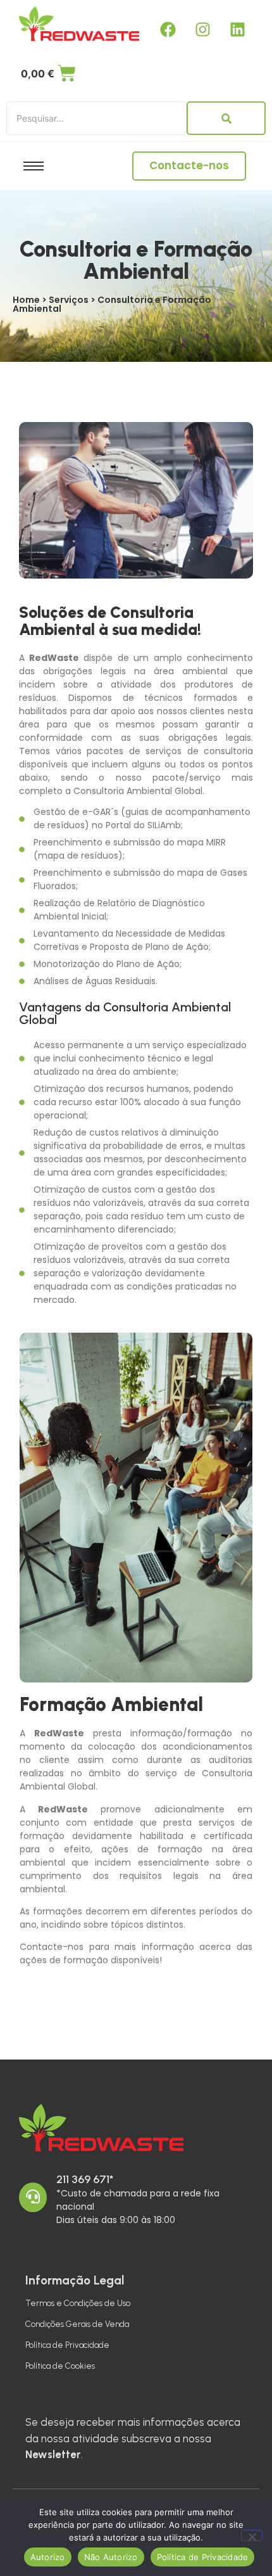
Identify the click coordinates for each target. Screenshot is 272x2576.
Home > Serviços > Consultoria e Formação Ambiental (112, 304)
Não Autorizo (111, 2557)
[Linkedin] (237, 29)
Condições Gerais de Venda (77, 2324)
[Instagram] (202, 29)
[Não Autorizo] (252, 2535)
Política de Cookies (60, 2366)
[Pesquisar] (226, 118)
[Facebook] (168, 29)
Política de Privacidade (67, 2345)
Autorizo (48, 2557)
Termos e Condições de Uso (78, 2303)
